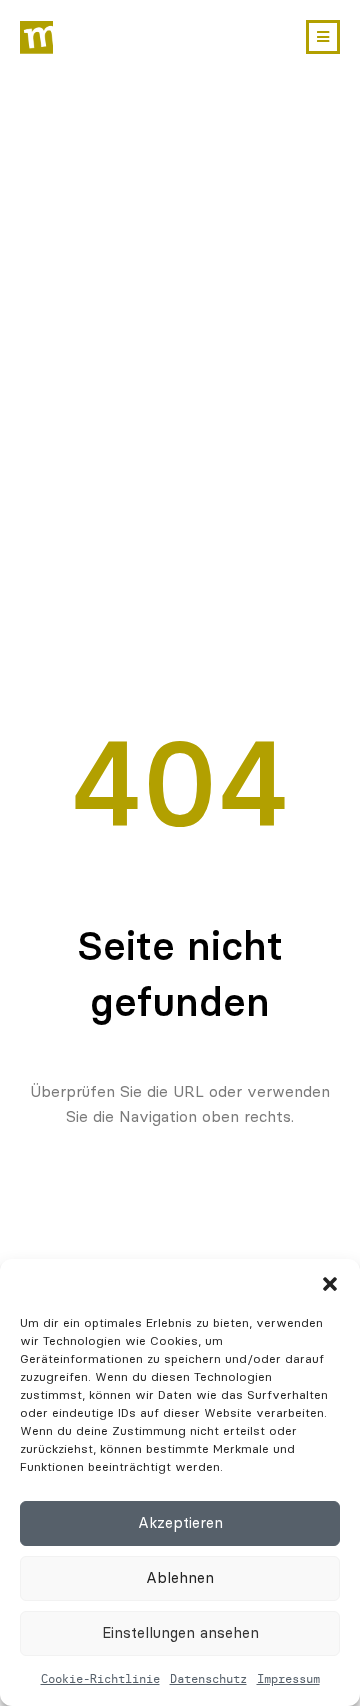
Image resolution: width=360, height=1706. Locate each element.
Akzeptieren (180, 1523)
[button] (330, 1284)
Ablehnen (180, 1578)
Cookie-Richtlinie (100, 1678)
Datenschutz (208, 1678)
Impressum (288, 1678)
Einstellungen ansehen (180, 1633)
